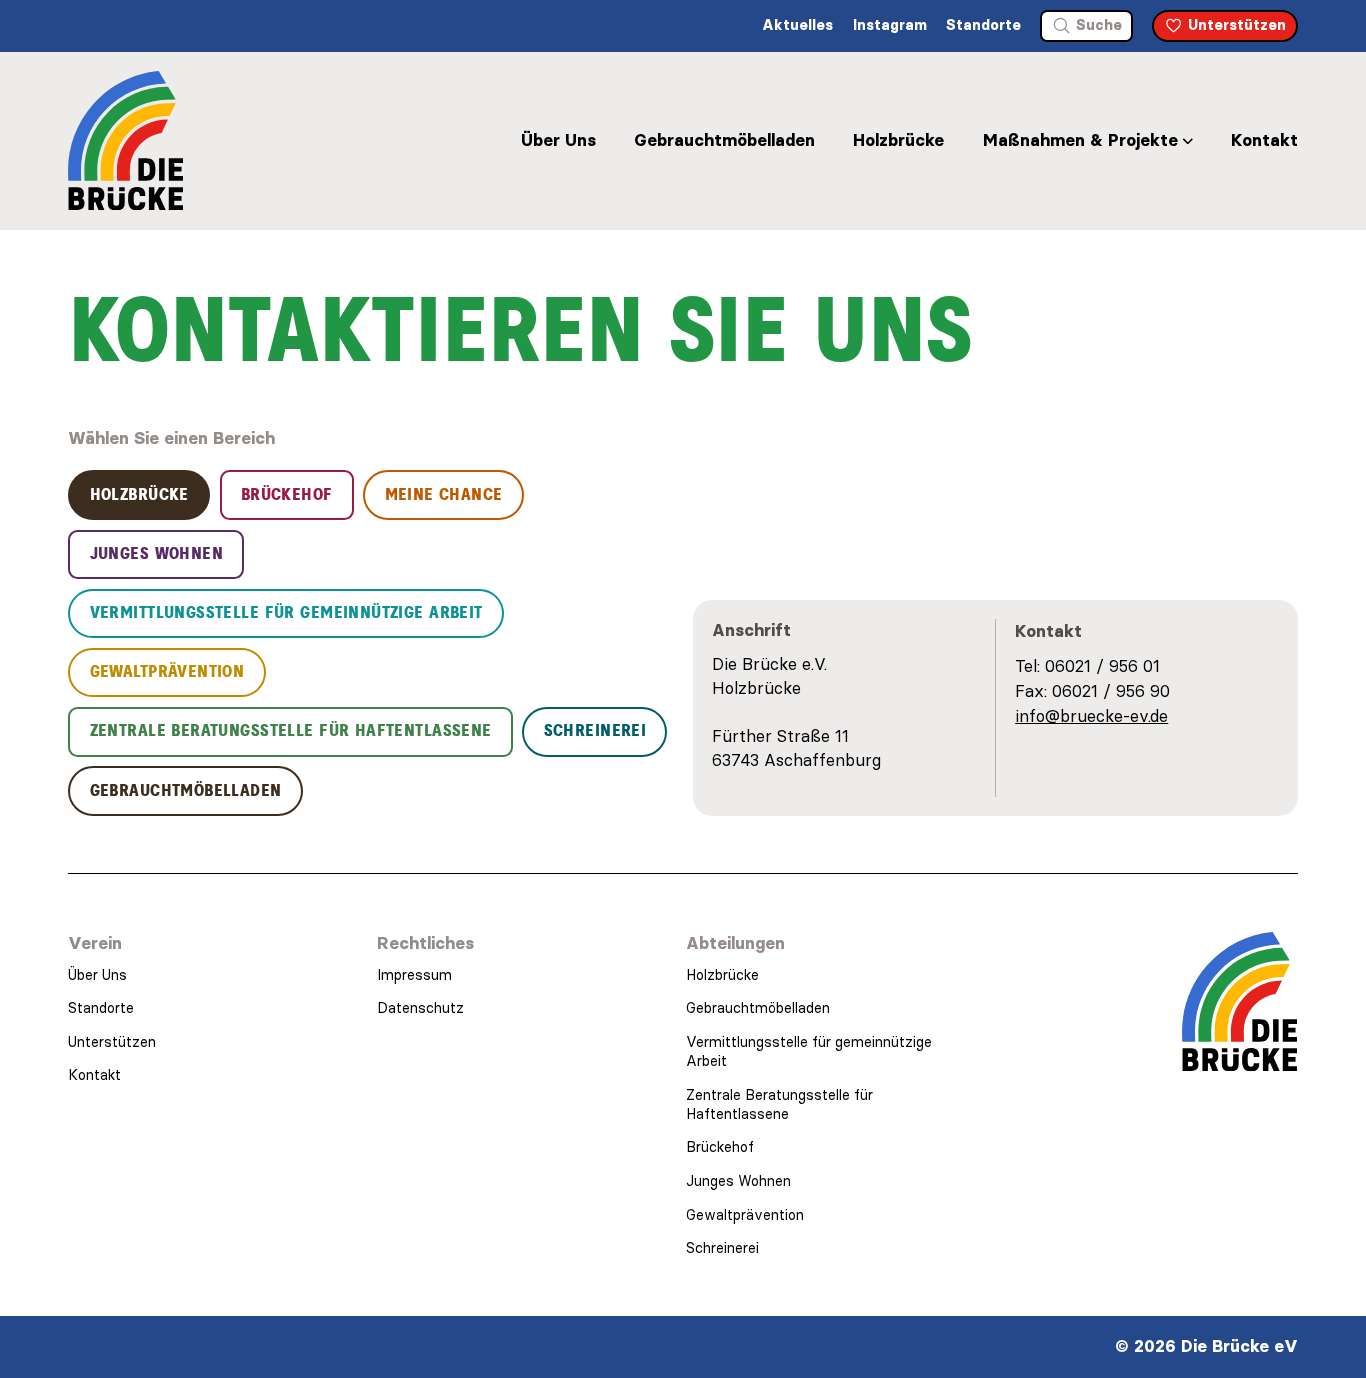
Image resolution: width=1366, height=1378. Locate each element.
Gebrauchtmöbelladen (724, 140)
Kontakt (1264, 140)
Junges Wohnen (738, 1181)
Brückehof (720, 1147)
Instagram (890, 25)
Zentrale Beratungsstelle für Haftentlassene (779, 1104)
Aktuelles (797, 25)
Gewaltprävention (745, 1215)
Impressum (414, 975)
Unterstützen (112, 1042)
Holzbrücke (898, 140)
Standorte (983, 25)
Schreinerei (722, 1248)
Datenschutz (420, 1008)
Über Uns (558, 140)
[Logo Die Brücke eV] (125, 140)
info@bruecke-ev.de (1091, 716)
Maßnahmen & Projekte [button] (1080, 140)
